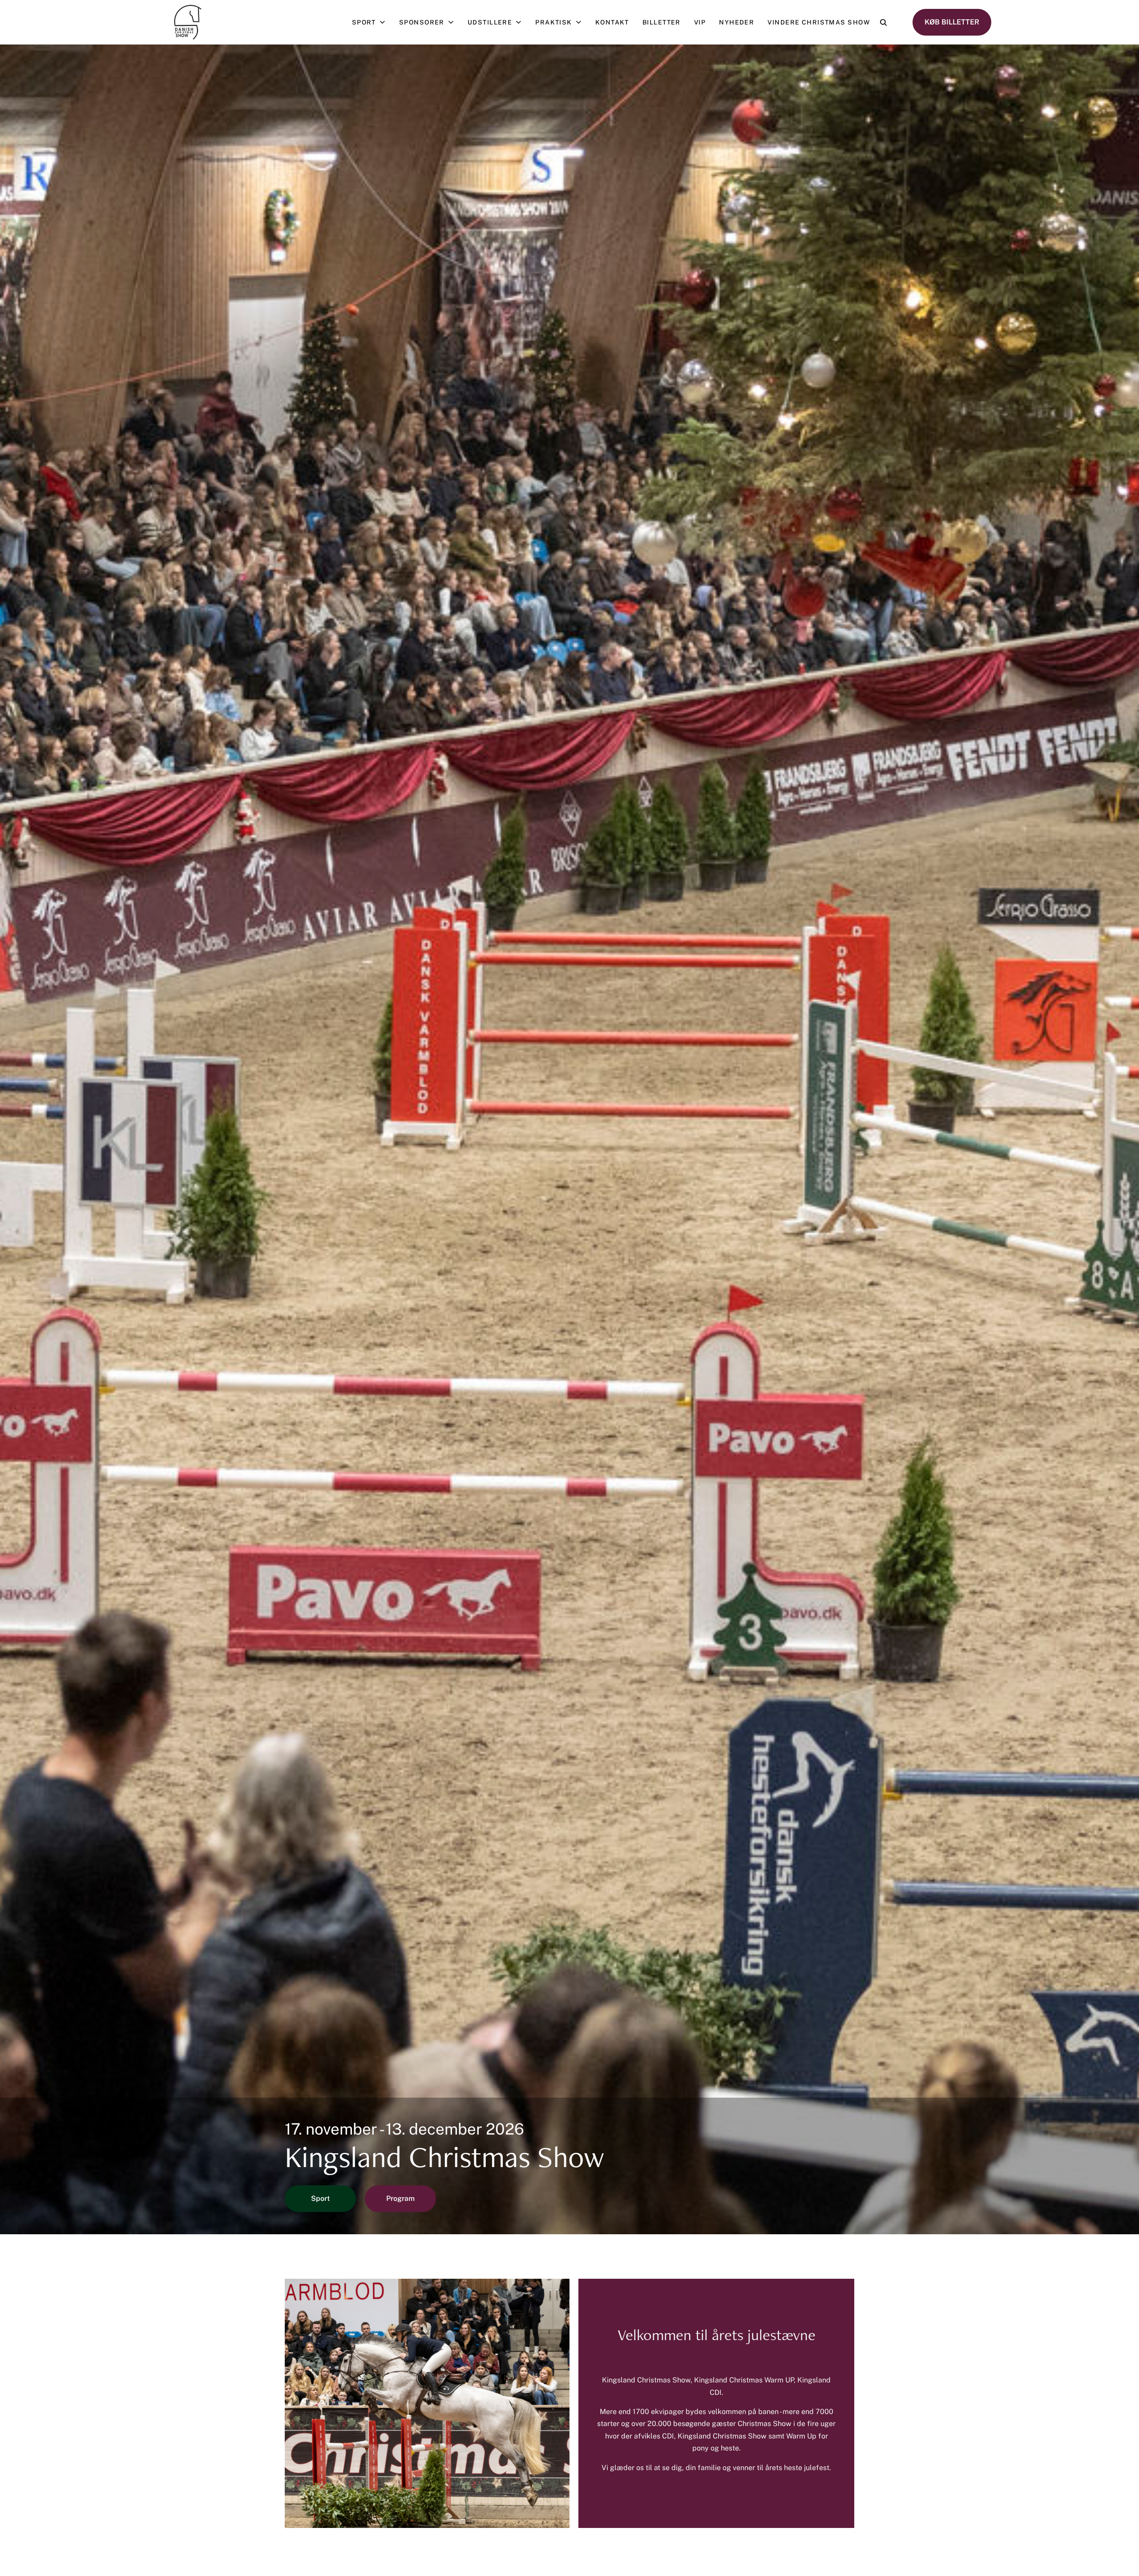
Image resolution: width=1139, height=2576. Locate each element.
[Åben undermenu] (384, 22)
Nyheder (737, 22)
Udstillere (490, 22)
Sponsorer (422, 22)
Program (400, 2198)
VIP (700, 22)
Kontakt (612, 22)
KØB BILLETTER (952, 22)
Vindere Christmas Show (819, 22)
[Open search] (883, 22)
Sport (364, 22)
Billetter (662, 22)
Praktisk (554, 22)
